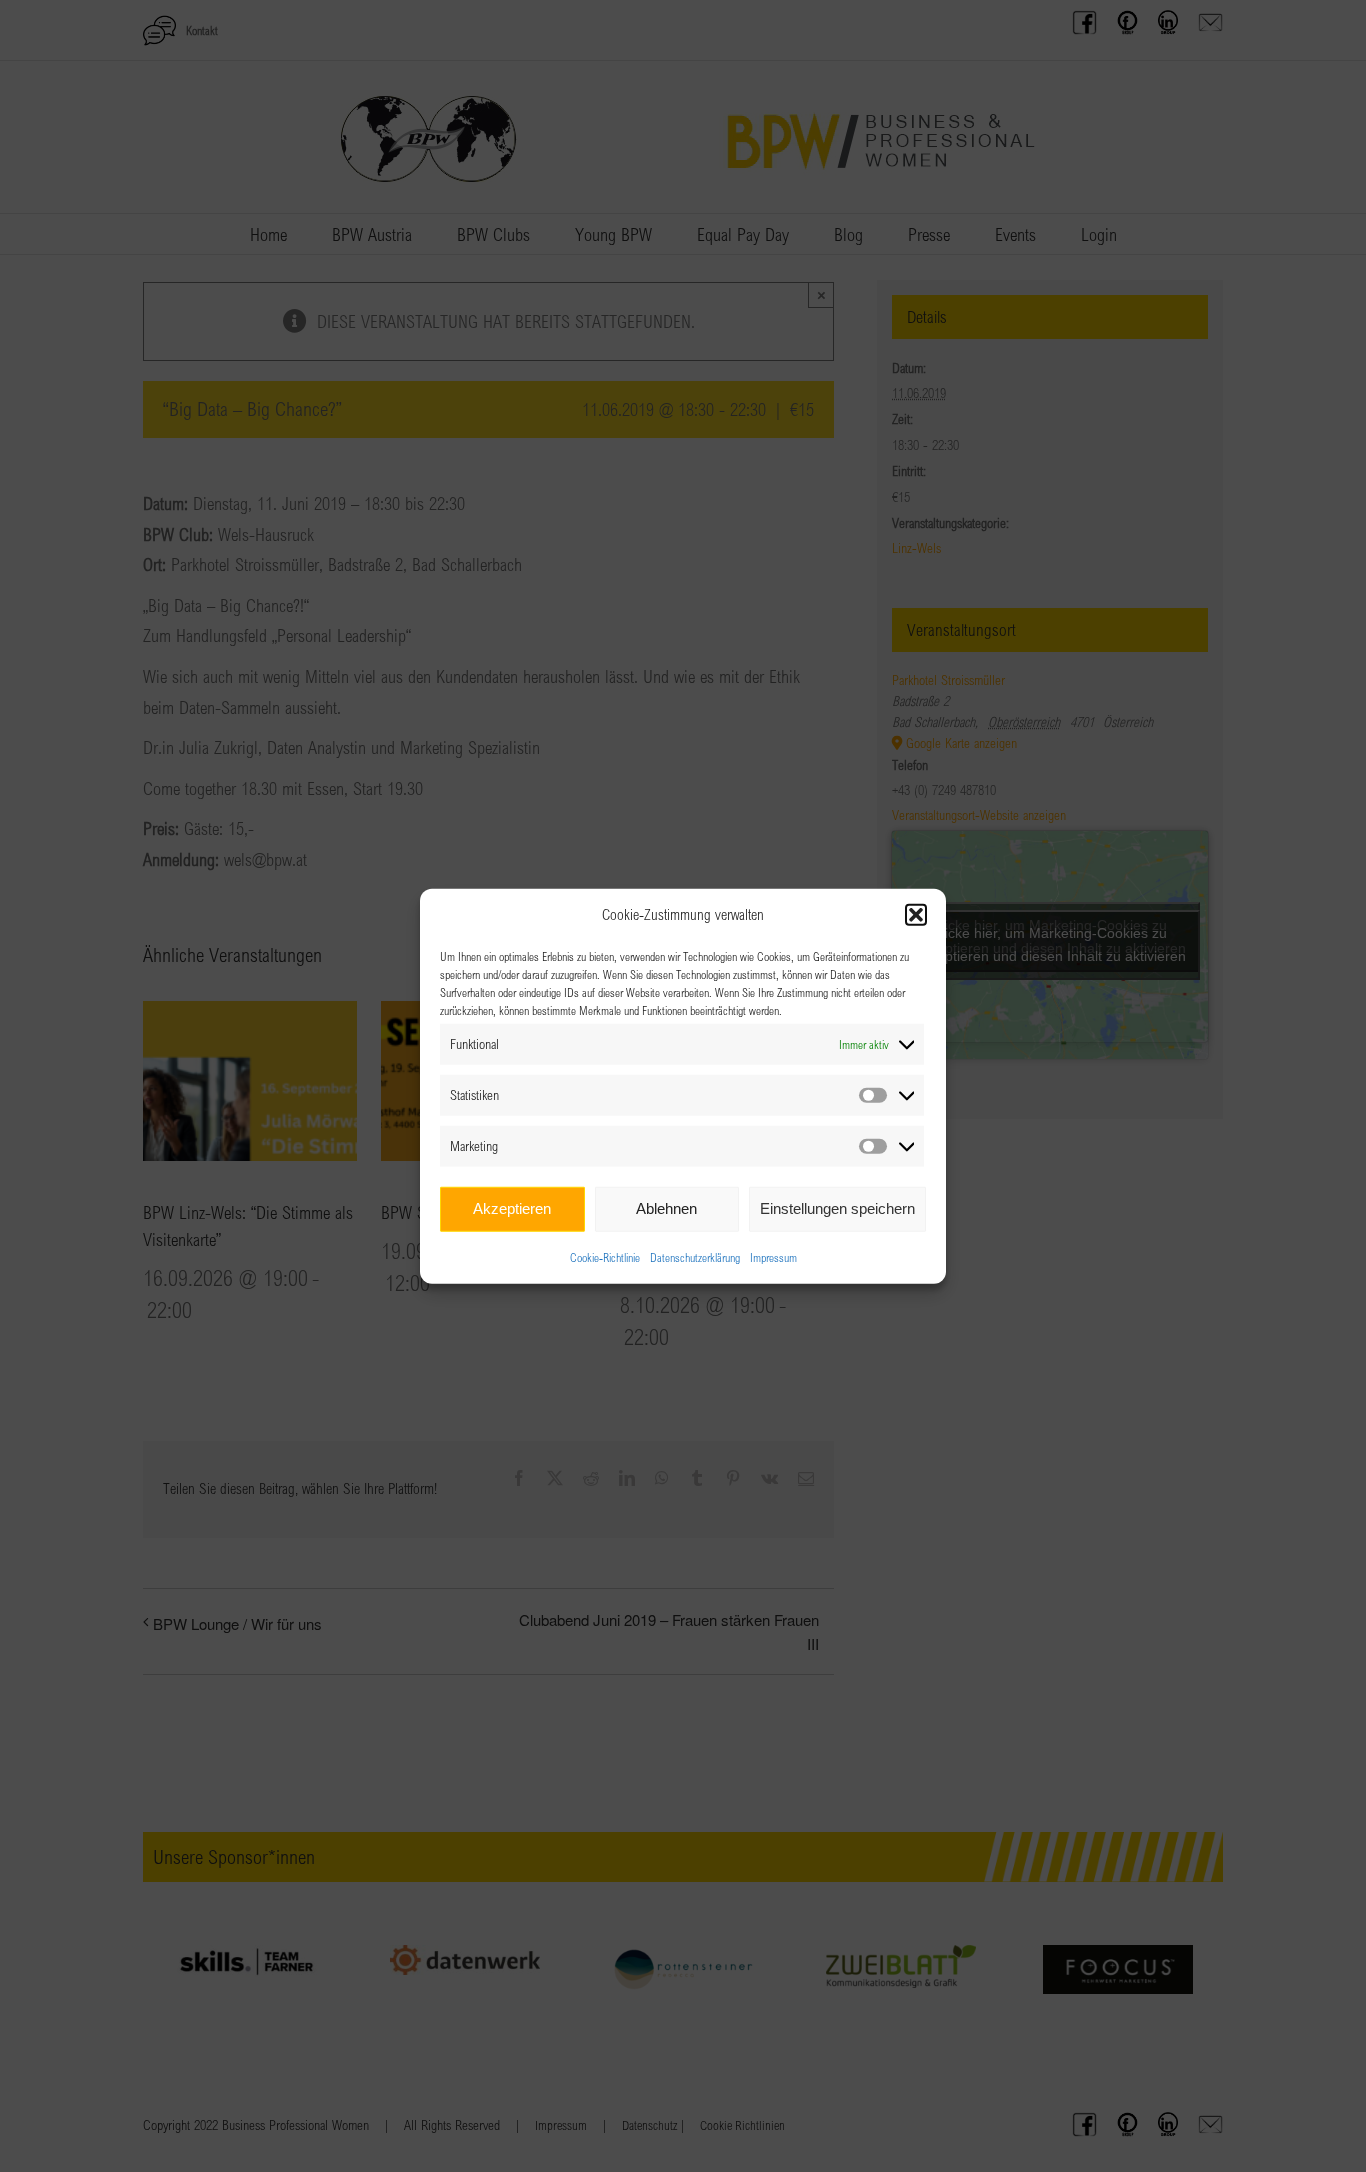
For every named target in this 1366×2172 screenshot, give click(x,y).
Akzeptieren (512, 1208)
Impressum (773, 1256)
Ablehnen (666, 1208)
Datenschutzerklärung (695, 1256)
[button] (916, 915)
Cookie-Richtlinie (605, 1256)
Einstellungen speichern (837, 1208)
